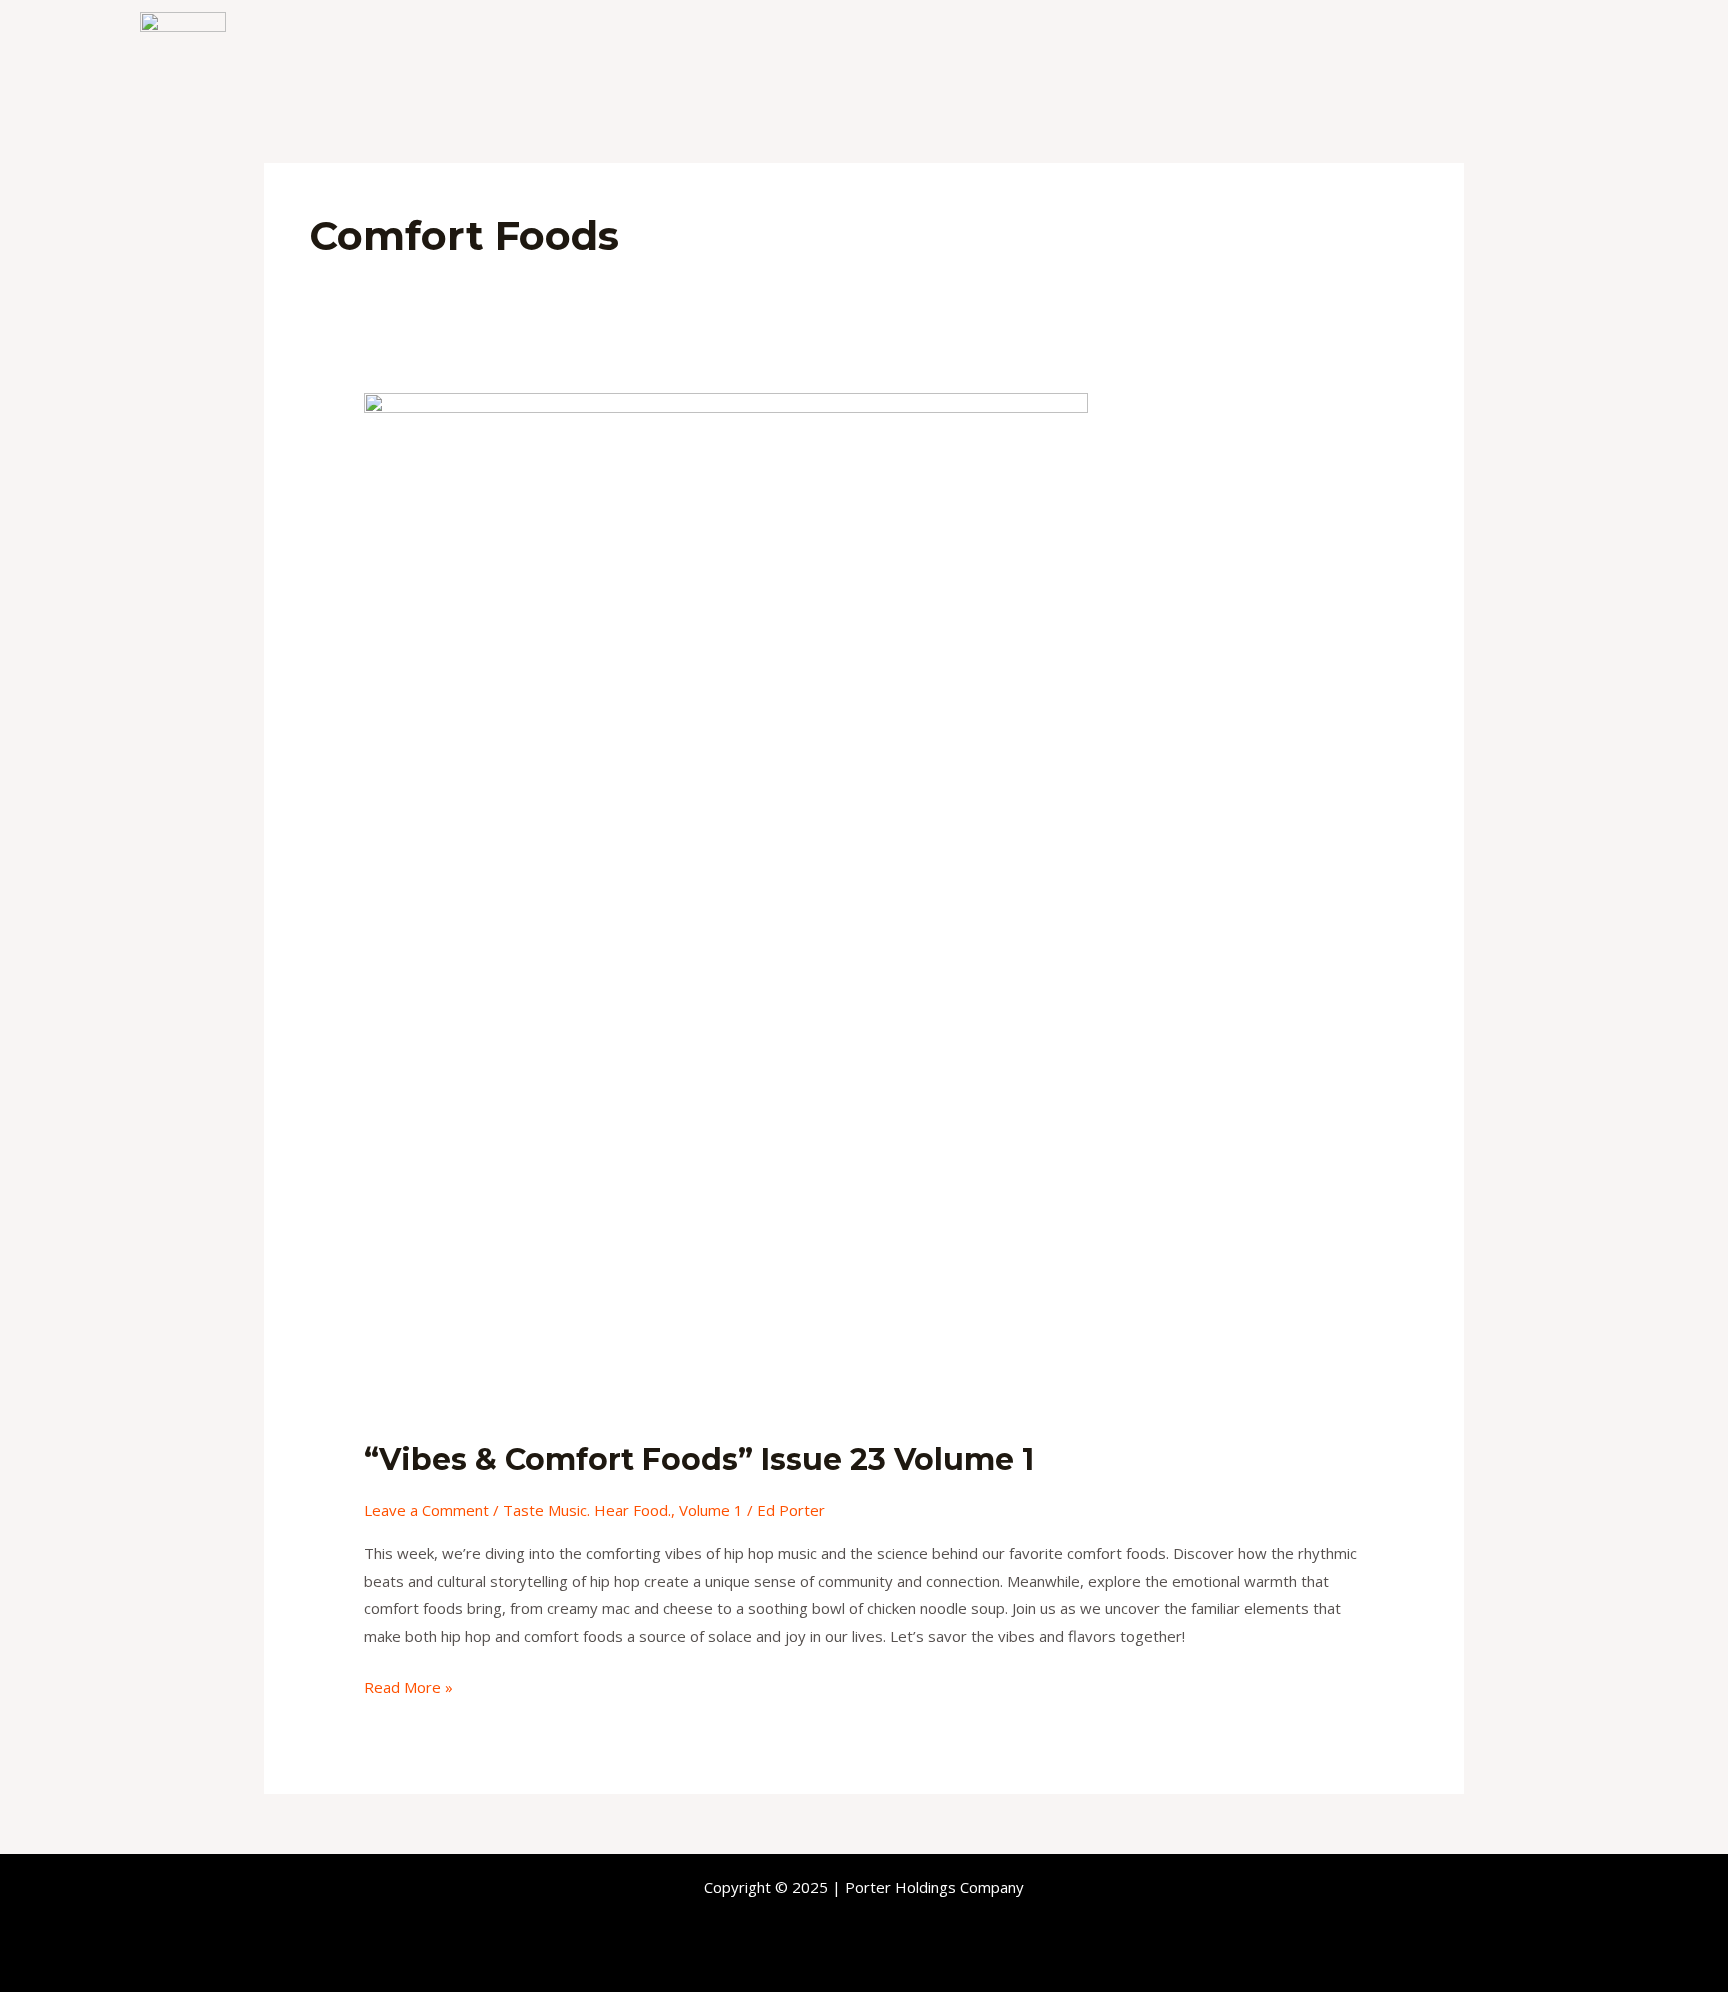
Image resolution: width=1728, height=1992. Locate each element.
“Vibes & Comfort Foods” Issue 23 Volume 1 (699, 1459)
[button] (1489, 56)
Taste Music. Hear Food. (587, 1510)
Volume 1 (711, 1510)
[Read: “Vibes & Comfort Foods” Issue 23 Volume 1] (726, 903)
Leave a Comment (426, 1510)
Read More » (408, 1685)
